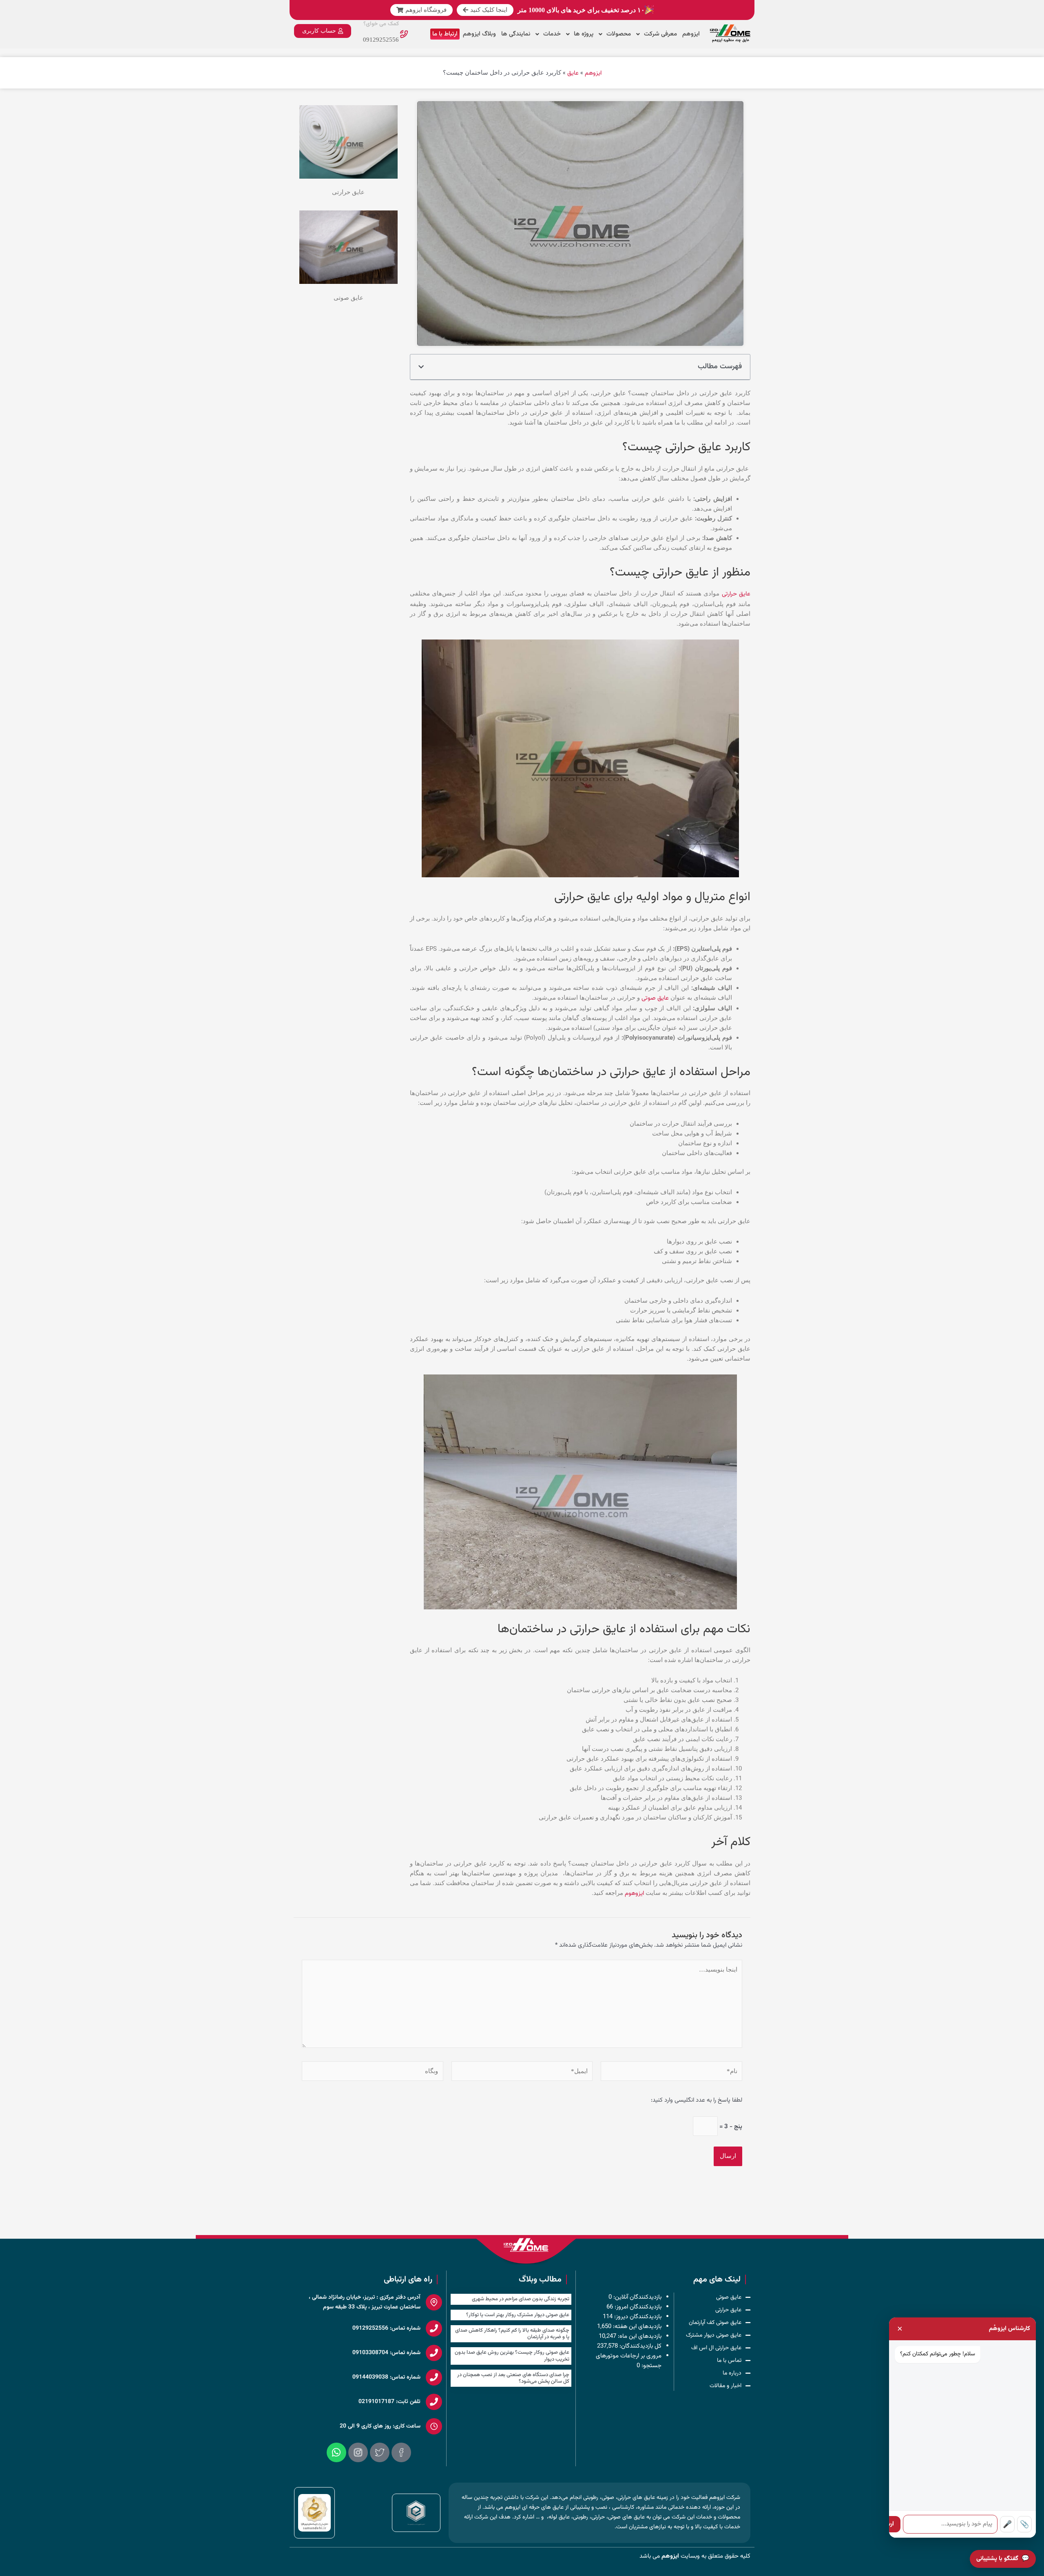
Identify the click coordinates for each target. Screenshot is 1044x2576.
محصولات (619, 34)
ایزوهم (691, 34)
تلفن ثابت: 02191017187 (389, 2402)
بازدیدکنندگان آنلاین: (637, 2297)
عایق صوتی (655, 998)
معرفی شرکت (660, 34)
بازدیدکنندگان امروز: (637, 2307)
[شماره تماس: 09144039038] (434, 2377)
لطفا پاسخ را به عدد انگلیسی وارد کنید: (697, 2100)
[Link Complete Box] (511, 2299)
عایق (573, 73)
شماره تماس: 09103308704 (386, 2353)
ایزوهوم (634, 1893)
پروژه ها (584, 34)
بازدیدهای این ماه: (639, 2336)
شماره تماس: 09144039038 (386, 2377)
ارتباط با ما (445, 34)
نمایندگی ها (516, 34)
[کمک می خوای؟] (404, 34)
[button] (421, 367)
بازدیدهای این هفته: (636, 2327)
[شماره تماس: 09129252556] (434, 2328)
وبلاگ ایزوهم (479, 34)
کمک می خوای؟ (381, 24)
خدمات (552, 34)
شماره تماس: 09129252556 (386, 2328)
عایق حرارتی (736, 594)
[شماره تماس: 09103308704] (434, 2353)
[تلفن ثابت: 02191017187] (434, 2402)
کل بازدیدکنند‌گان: (640, 2346)
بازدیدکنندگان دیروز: (637, 2317)
